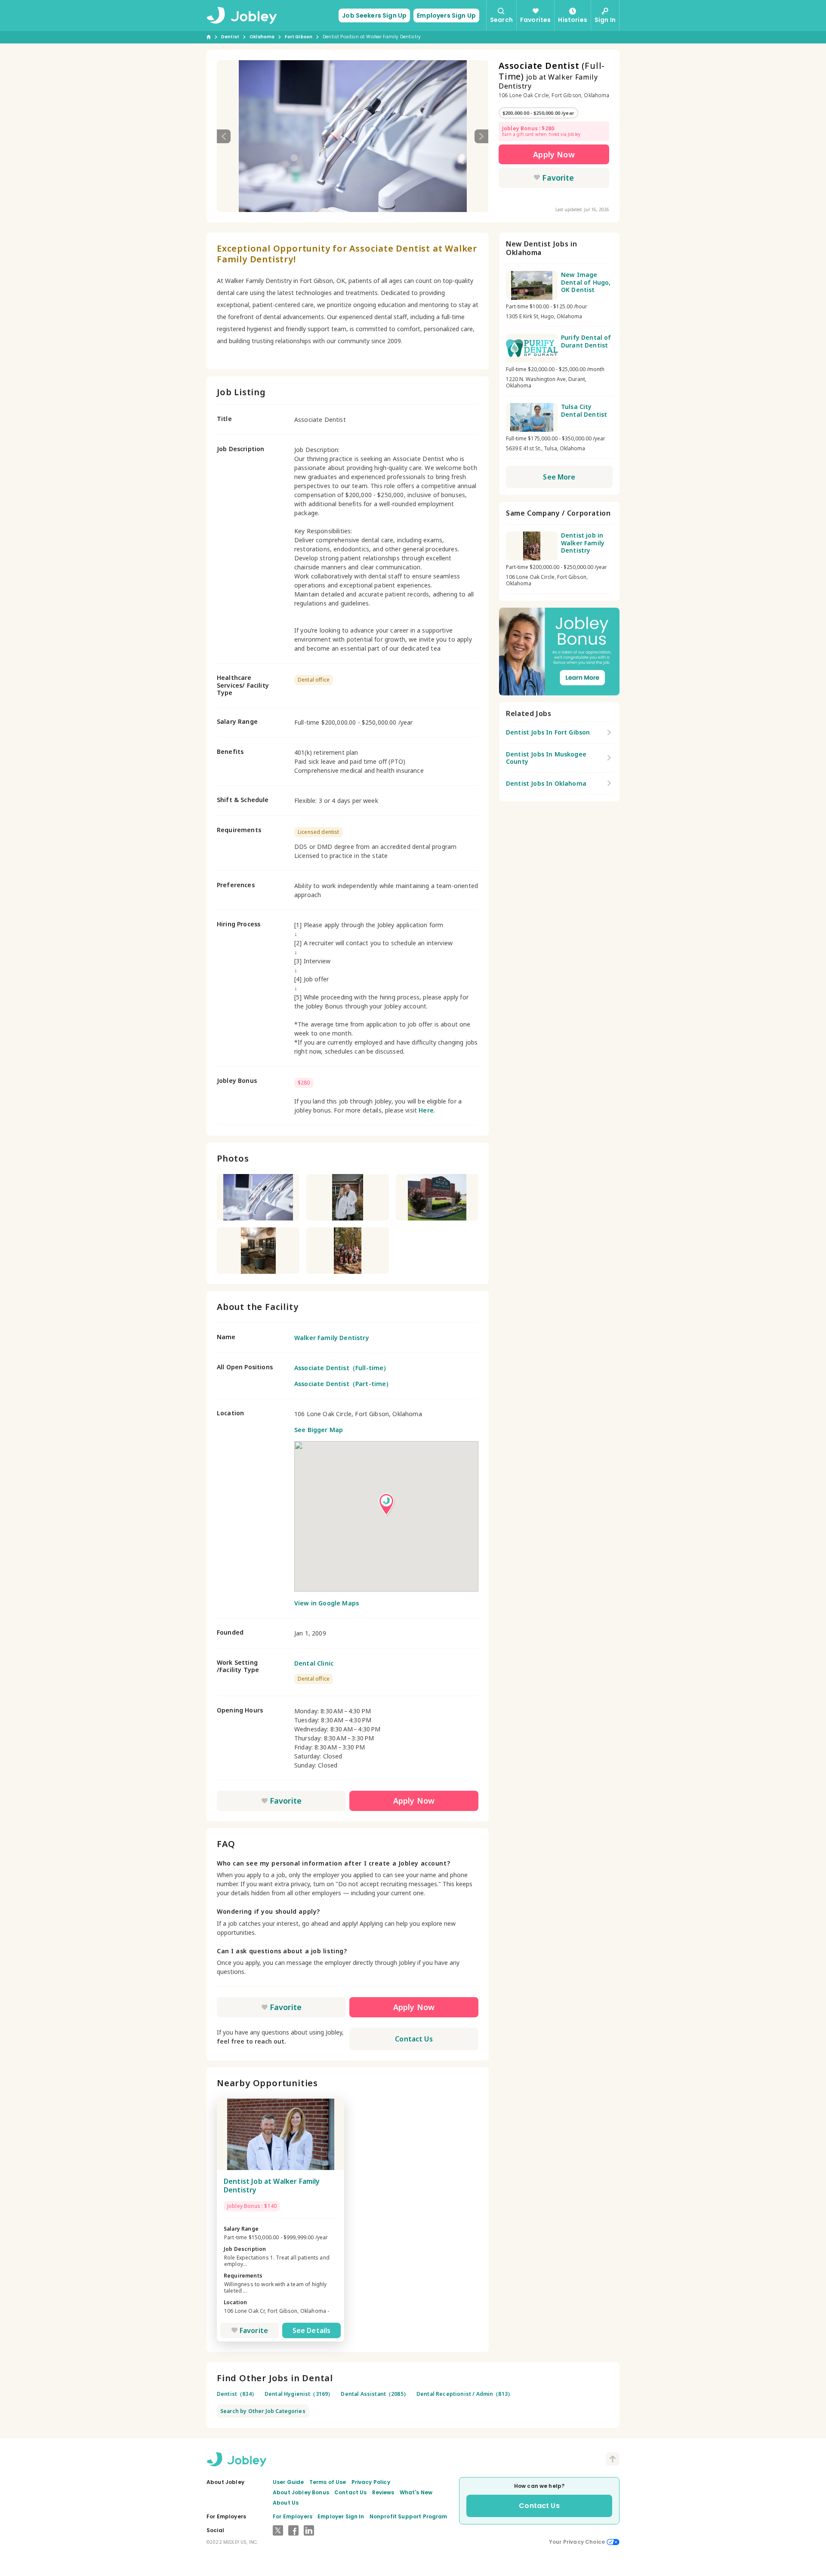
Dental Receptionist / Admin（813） (465, 2394)
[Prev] (224, 136)
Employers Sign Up (446, 15)
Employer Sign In (341, 2516)
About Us (286, 2503)
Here (426, 1110)
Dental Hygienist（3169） (299, 2394)
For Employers (293, 2516)
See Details (312, 2330)
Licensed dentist (319, 832)
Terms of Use (328, 2482)
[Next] (481, 136)
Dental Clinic (314, 1663)
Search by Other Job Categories (263, 2411)
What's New (416, 2492)
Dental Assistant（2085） (375, 2394)
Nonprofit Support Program (408, 2516)
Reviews (383, 2492)
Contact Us (414, 2039)
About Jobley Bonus (301, 2492)
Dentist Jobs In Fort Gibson (548, 732)
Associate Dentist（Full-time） (342, 1368)
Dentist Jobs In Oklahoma (546, 783)
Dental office (314, 680)
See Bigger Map (319, 1430)
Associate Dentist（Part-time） (343, 1384)
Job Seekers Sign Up (374, 15)
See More (559, 477)
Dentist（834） (237, 2394)
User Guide (288, 2482)
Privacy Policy (371, 2482)
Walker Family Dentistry (332, 1338)
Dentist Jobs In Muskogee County (546, 758)
